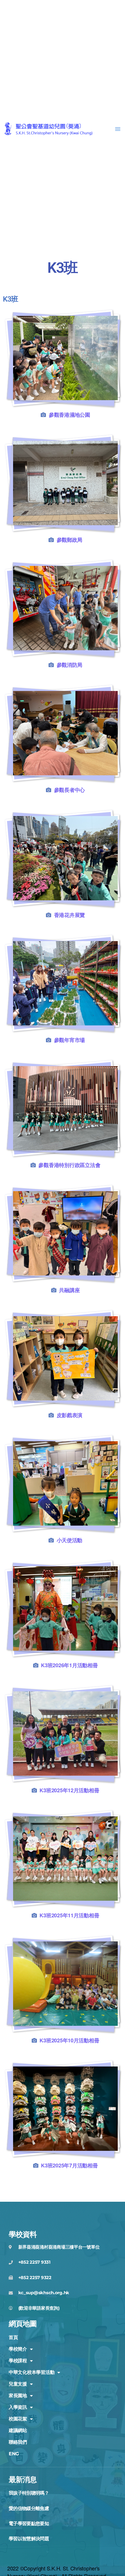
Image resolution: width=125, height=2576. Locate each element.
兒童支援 (18, 2384)
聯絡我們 (18, 2442)
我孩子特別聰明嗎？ (29, 2493)
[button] (118, 129)
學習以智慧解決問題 (29, 2539)
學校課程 (18, 2361)
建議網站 (18, 2430)
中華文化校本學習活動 (32, 2372)
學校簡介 (18, 2349)
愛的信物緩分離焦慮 (29, 2508)
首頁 (13, 2337)
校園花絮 (18, 2419)
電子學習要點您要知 (29, 2524)
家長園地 (18, 2396)
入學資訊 (18, 2407)
